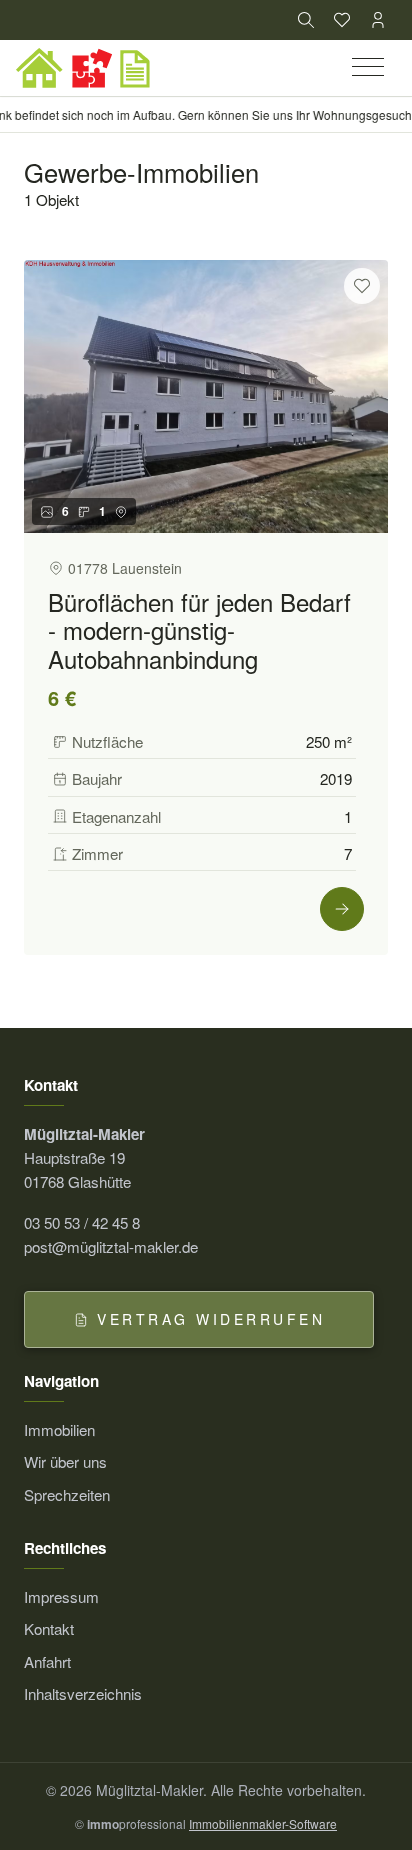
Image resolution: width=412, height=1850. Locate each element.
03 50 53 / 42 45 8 (82, 1222)
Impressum (61, 1596)
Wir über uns (65, 1461)
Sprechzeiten (67, 1494)
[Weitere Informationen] (342, 909)
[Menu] (370, 68)
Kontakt (49, 1628)
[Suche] (306, 20)
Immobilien (59, 1429)
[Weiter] (364, 397)
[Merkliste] (342, 20)
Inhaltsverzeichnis (83, 1693)
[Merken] (362, 286)
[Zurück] (48, 397)
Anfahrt (47, 1661)
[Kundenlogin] (378, 20)
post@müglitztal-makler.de (111, 1246)
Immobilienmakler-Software (263, 1823)
